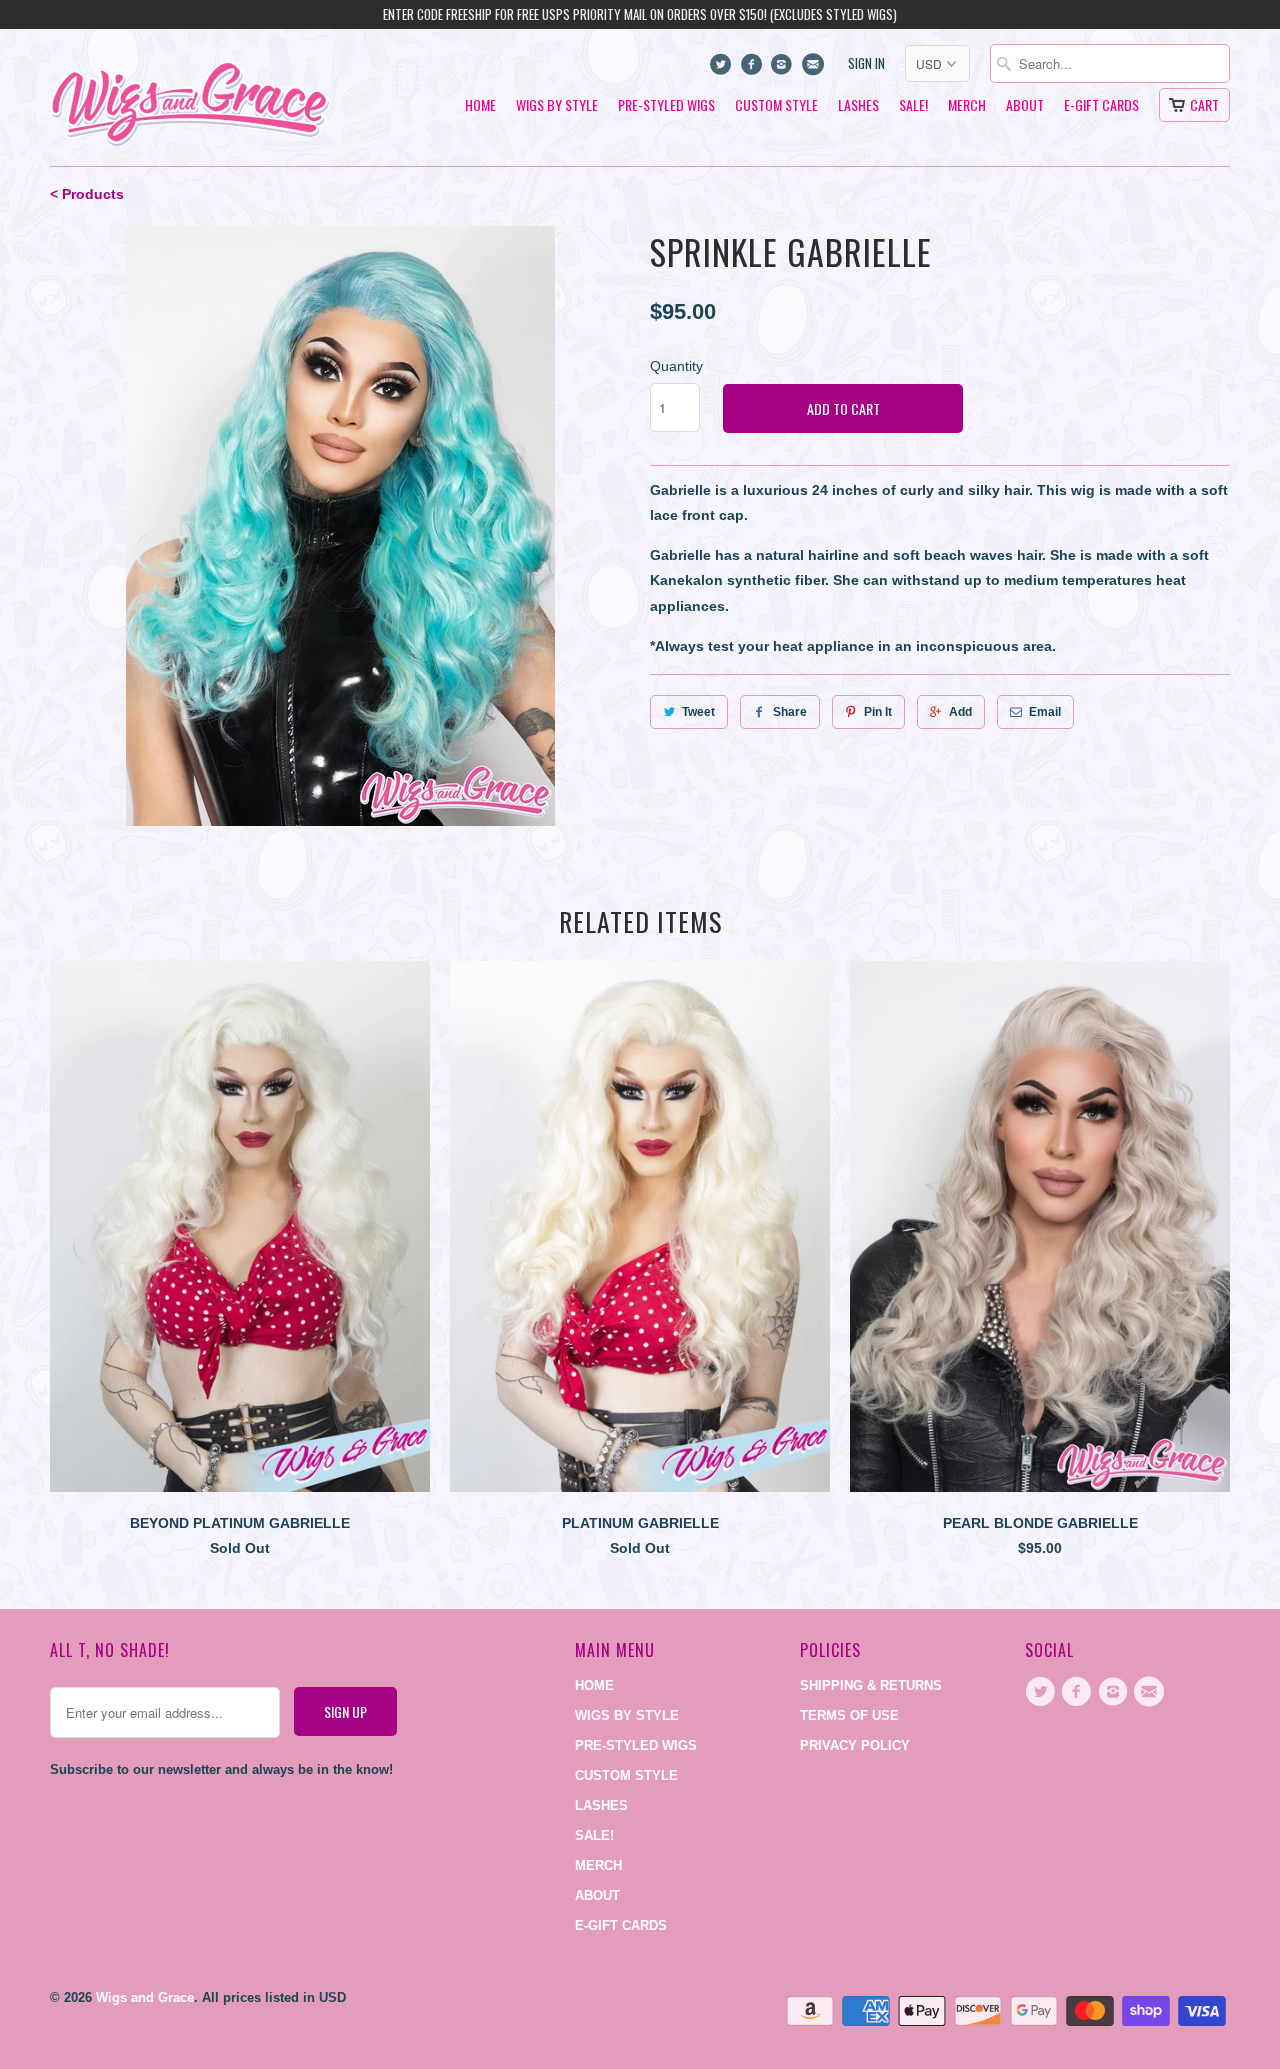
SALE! (913, 105)
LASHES (858, 105)
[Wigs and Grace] (190, 97)
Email (1045, 712)
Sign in (866, 63)
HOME (480, 105)
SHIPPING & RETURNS (871, 1685)
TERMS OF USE (849, 1715)
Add (960, 712)
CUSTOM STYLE (776, 105)
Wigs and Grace (145, 1997)
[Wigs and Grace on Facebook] (753, 69)
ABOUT (1025, 105)
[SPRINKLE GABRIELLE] (340, 526)
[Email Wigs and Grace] (814, 69)
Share (790, 712)
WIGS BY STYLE (557, 105)
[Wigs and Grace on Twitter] (723, 69)
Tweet (698, 712)
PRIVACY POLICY (855, 1745)
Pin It (878, 712)
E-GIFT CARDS (1101, 105)
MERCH (967, 105)
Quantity (676, 366)
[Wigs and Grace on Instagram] (784, 69)
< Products (87, 194)
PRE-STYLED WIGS (666, 105)
